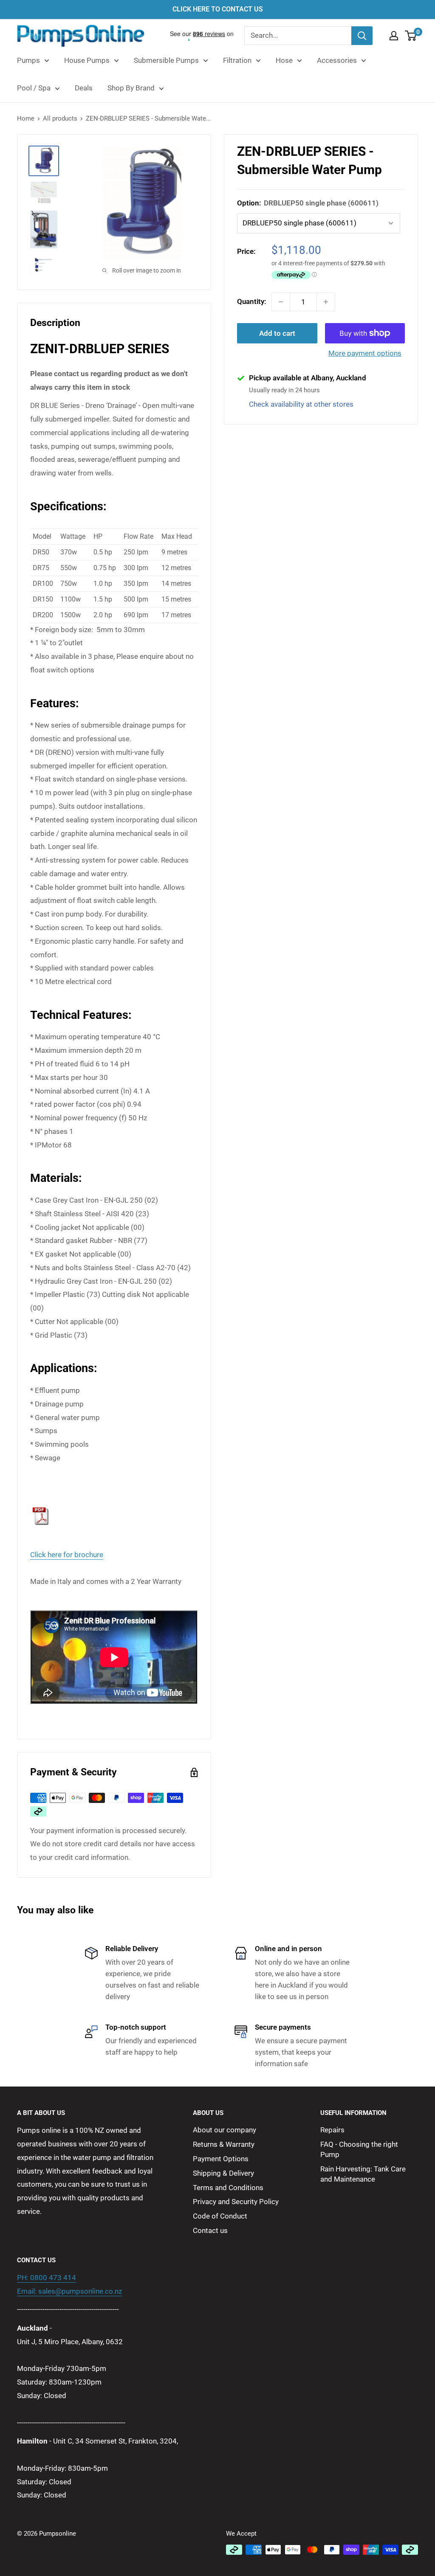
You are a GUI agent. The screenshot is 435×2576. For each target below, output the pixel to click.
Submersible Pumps (166, 60)
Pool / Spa (34, 88)
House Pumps (87, 60)
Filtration (237, 60)
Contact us (210, 2230)
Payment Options (221, 2159)
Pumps (28, 60)
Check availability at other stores (301, 404)
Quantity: (252, 301)
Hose (284, 60)
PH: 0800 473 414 (47, 2278)
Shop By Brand (131, 88)
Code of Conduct (220, 2216)
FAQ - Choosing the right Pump (359, 2149)
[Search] (362, 36)
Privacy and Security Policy (236, 2202)
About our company (225, 2130)
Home (26, 118)
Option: (308, 203)
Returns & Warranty (224, 2144)
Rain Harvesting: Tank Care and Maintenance (363, 2174)
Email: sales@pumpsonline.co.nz (69, 2291)
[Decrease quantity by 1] (281, 302)
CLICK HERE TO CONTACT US (218, 9)
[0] (411, 36)
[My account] (394, 36)
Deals (84, 88)
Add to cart (277, 333)
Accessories (337, 60)
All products (60, 118)
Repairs (332, 2130)
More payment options (365, 353)
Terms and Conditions (228, 2188)
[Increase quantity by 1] (326, 302)
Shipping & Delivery (223, 2173)
